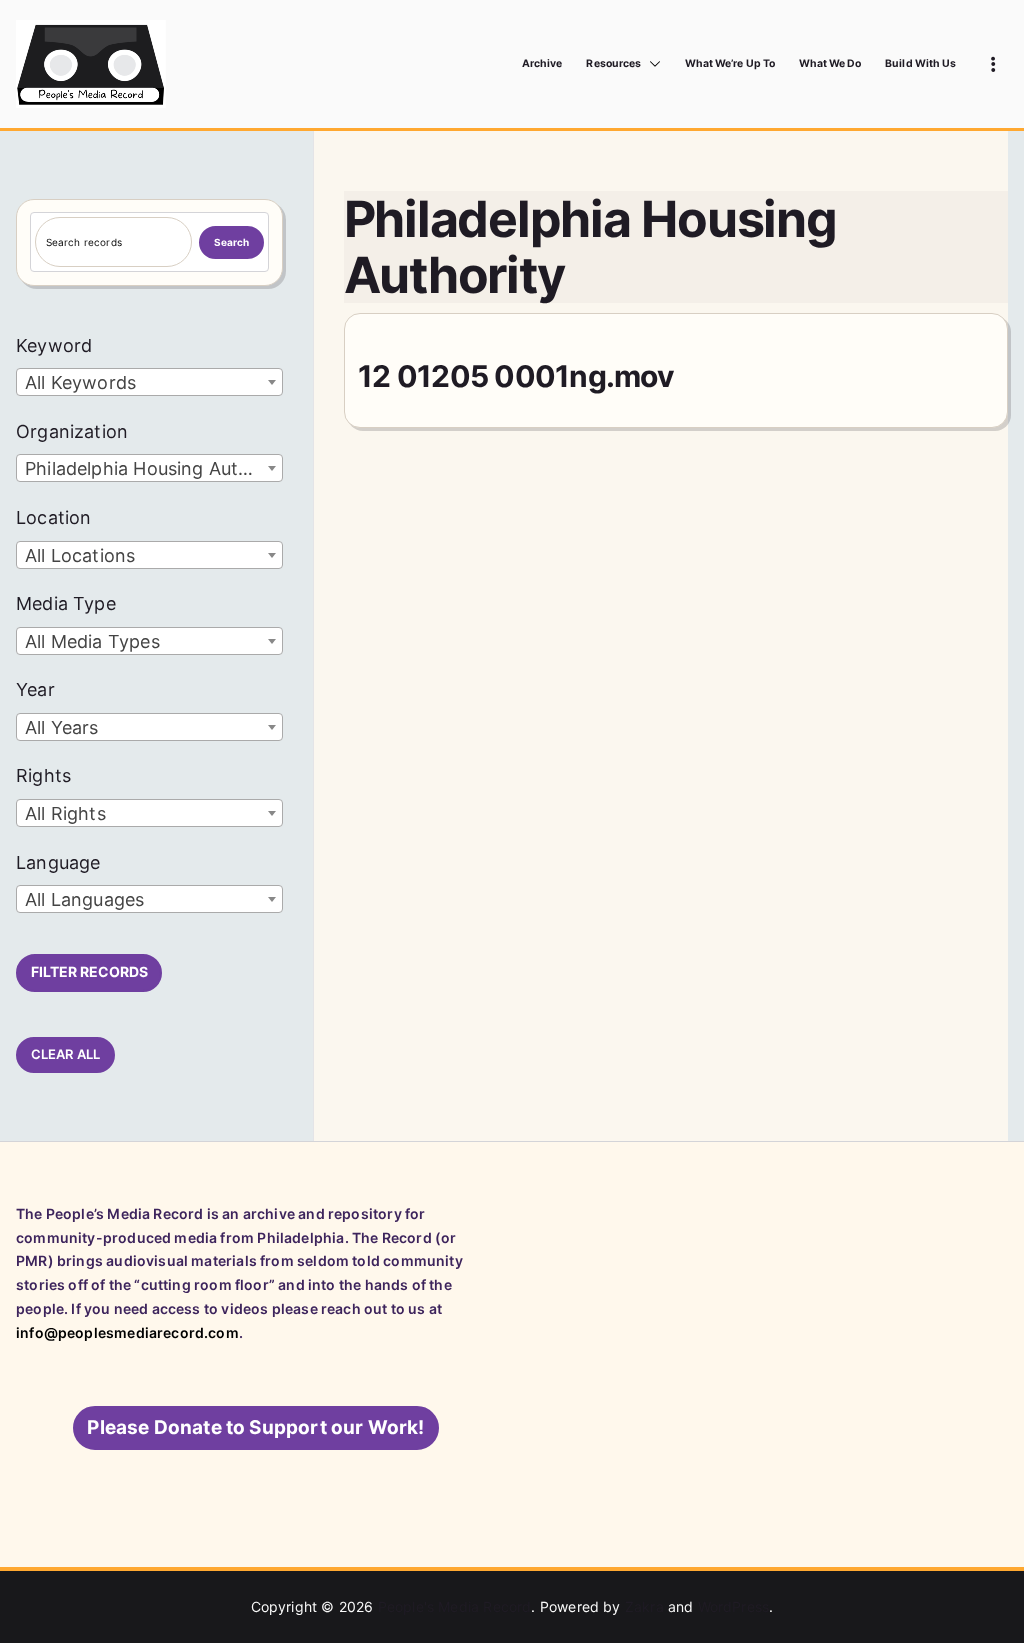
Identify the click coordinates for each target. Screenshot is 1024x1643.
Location (53, 517)
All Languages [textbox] (84, 899)
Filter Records (89, 971)
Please (255, 1427)
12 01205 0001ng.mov (516, 376)
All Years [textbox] (62, 727)
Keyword (54, 345)
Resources (613, 63)
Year (35, 689)
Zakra (644, 1606)
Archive (542, 63)
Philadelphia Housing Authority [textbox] (153, 468)
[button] (651, 64)
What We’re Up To (730, 63)
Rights (43, 775)
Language (58, 862)
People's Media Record (455, 1606)
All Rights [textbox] (65, 813)
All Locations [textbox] (80, 555)
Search (232, 242)
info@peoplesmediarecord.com (127, 1332)
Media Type (66, 603)
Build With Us (920, 63)
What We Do (830, 63)
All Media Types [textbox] (92, 641)
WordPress (734, 1606)
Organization (72, 431)
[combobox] (149, 382)
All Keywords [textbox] (80, 382)
